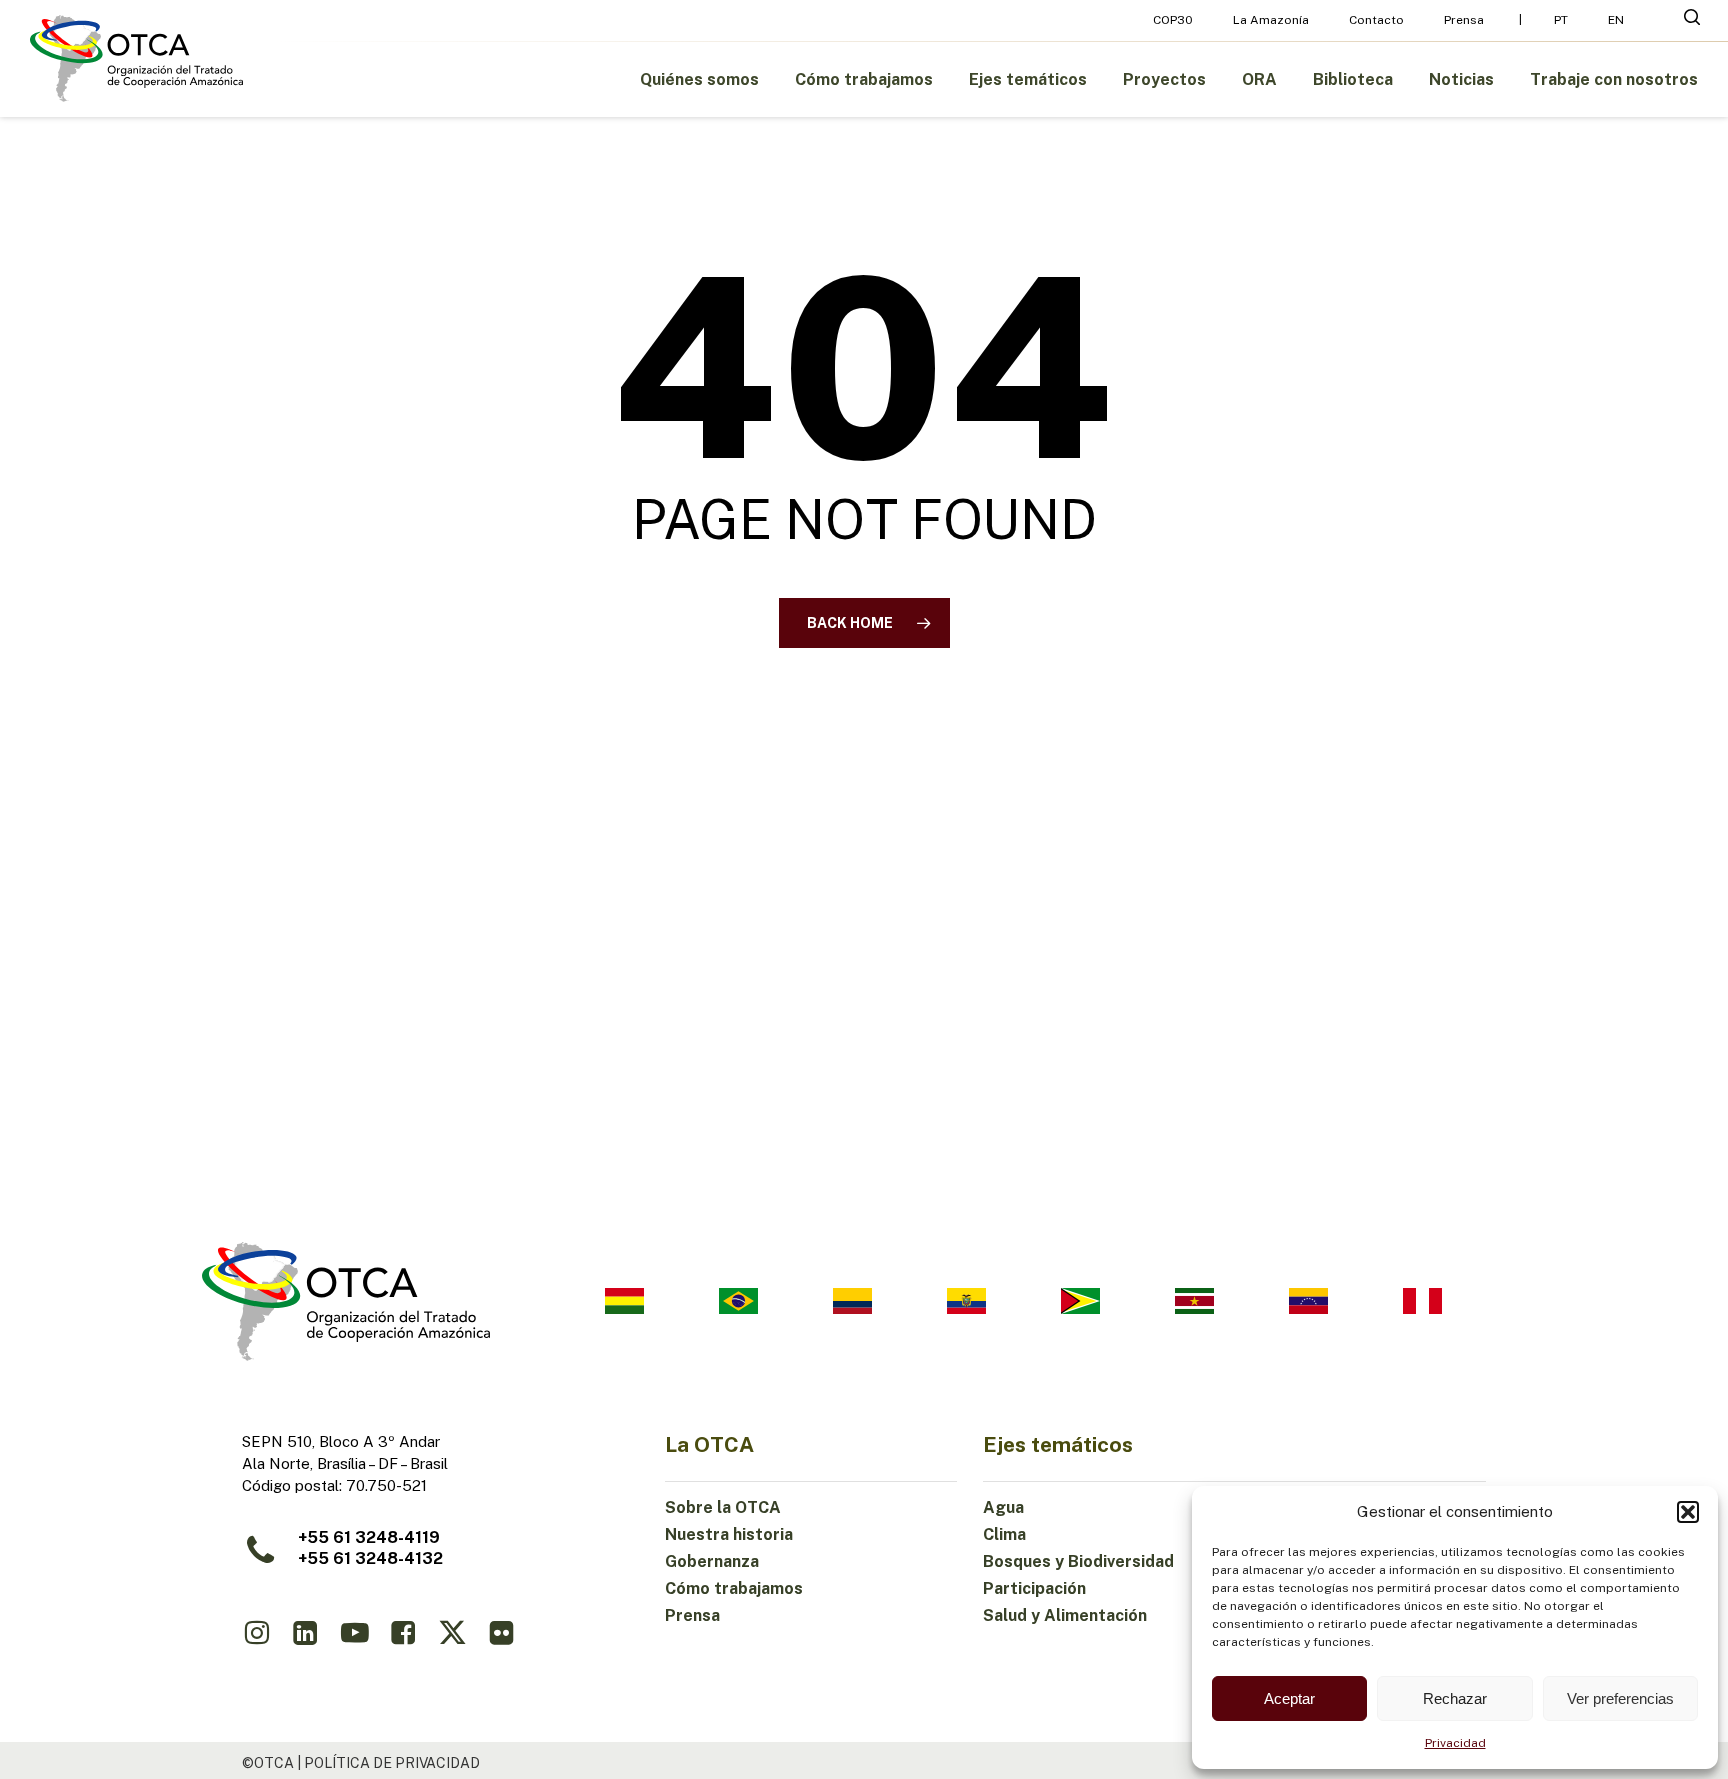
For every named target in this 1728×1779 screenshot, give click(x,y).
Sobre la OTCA (723, 1507)
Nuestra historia (729, 1534)
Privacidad (1455, 1743)
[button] (1688, 1512)
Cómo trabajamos (734, 1588)
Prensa (692, 1615)
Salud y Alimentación (1065, 1615)
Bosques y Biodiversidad (1078, 1561)
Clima (1004, 1534)
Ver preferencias (1620, 1698)
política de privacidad (392, 1763)
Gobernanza (712, 1561)
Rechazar (1455, 1698)
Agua (1003, 1507)
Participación (1034, 1588)
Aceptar (1289, 1698)
